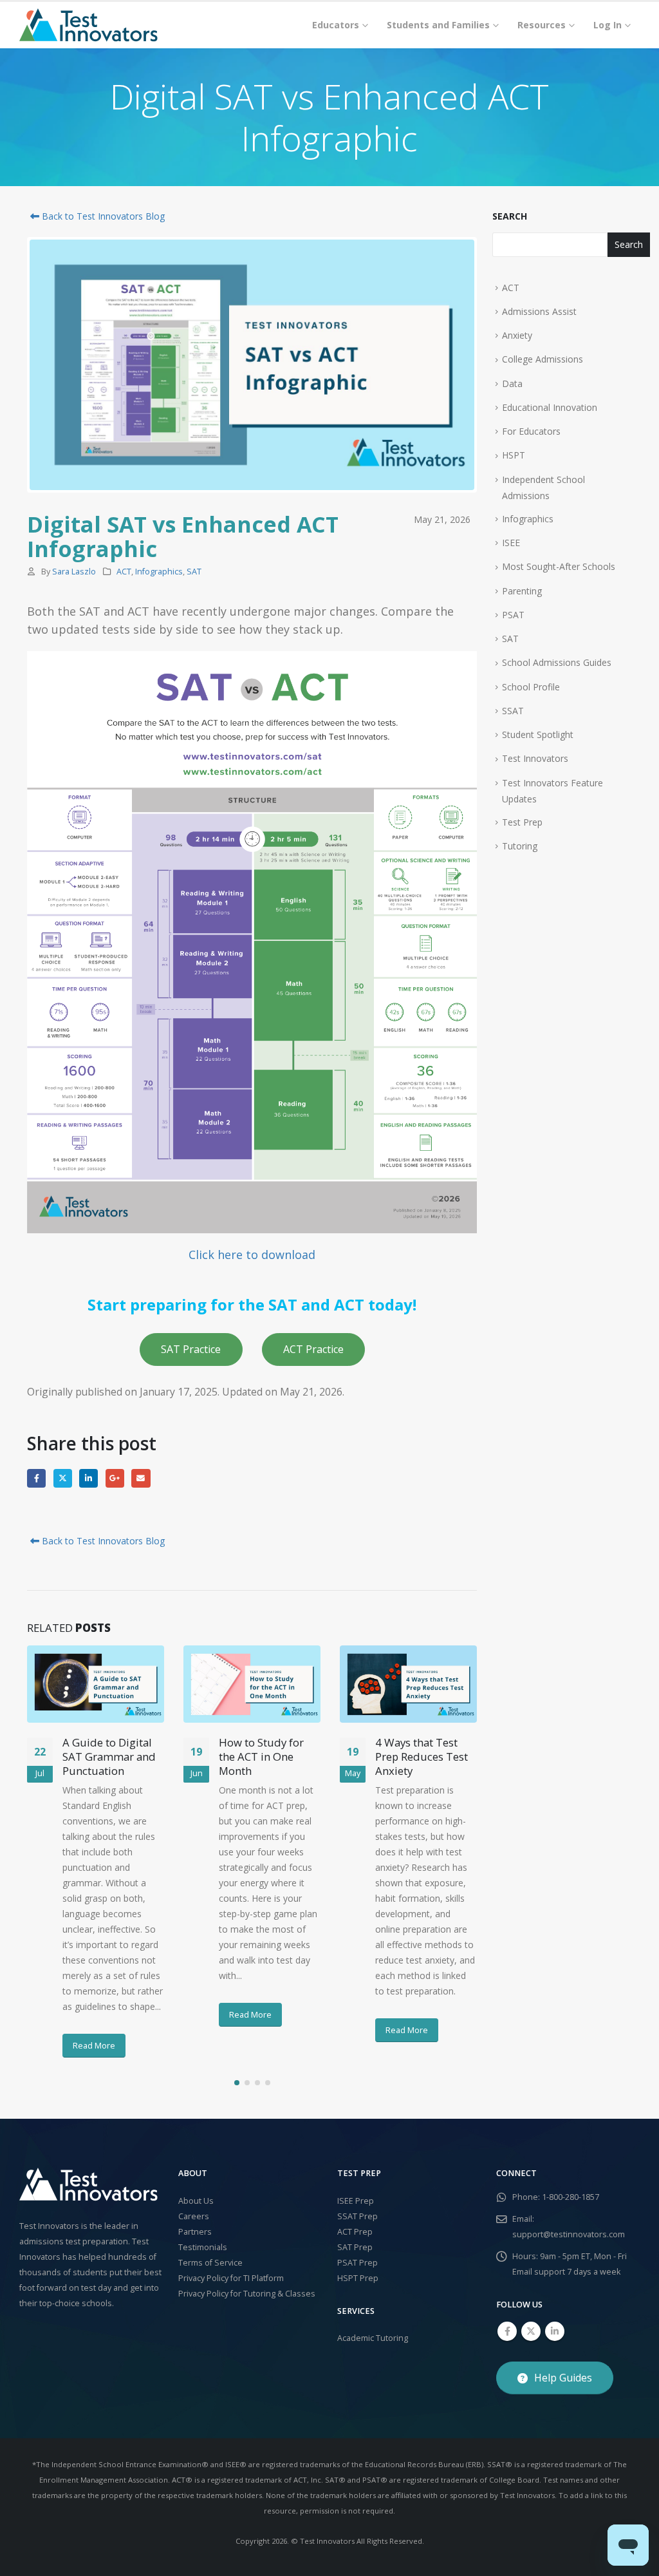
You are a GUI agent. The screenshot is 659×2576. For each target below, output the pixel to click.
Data (512, 384)
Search (510, 216)
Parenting (522, 591)
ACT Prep (355, 2232)
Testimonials (203, 2247)
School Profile (531, 687)
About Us (196, 2201)
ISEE (511, 543)
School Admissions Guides (557, 662)
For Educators (531, 431)
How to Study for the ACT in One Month (261, 1757)
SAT (194, 572)
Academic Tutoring (373, 2338)
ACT (124, 572)
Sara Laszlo (74, 572)
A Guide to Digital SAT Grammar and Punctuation (109, 1757)
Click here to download (252, 1255)
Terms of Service (210, 2263)
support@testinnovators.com (569, 2234)
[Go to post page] (96, 1684)
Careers (194, 2216)
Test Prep (522, 822)
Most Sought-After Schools (559, 566)
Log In (608, 25)
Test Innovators (535, 758)
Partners (195, 2232)
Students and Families (438, 25)
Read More (94, 2045)
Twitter (63, 1478)
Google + (115, 1478)
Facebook (36, 1478)
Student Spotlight (538, 734)
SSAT (513, 711)
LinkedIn (88, 1478)
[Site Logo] (88, 25)
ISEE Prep (356, 2201)
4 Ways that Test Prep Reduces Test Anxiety (422, 1757)
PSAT (513, 615)
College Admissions (543, 359)
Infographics (159, 572)
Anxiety (517, 335)
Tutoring (520, 846)
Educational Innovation (550, 407)
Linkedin (555, 2331)
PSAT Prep (357, 2263)
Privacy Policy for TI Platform (231, 2278)
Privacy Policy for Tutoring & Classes (247, 2294)
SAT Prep (355, 2247)
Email (141, 1478)
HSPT (514, 455)
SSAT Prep (357, 2216)
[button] (237, 2083)
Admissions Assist (539, 311)
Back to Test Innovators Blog (102, 216)
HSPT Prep (358, 2278)
